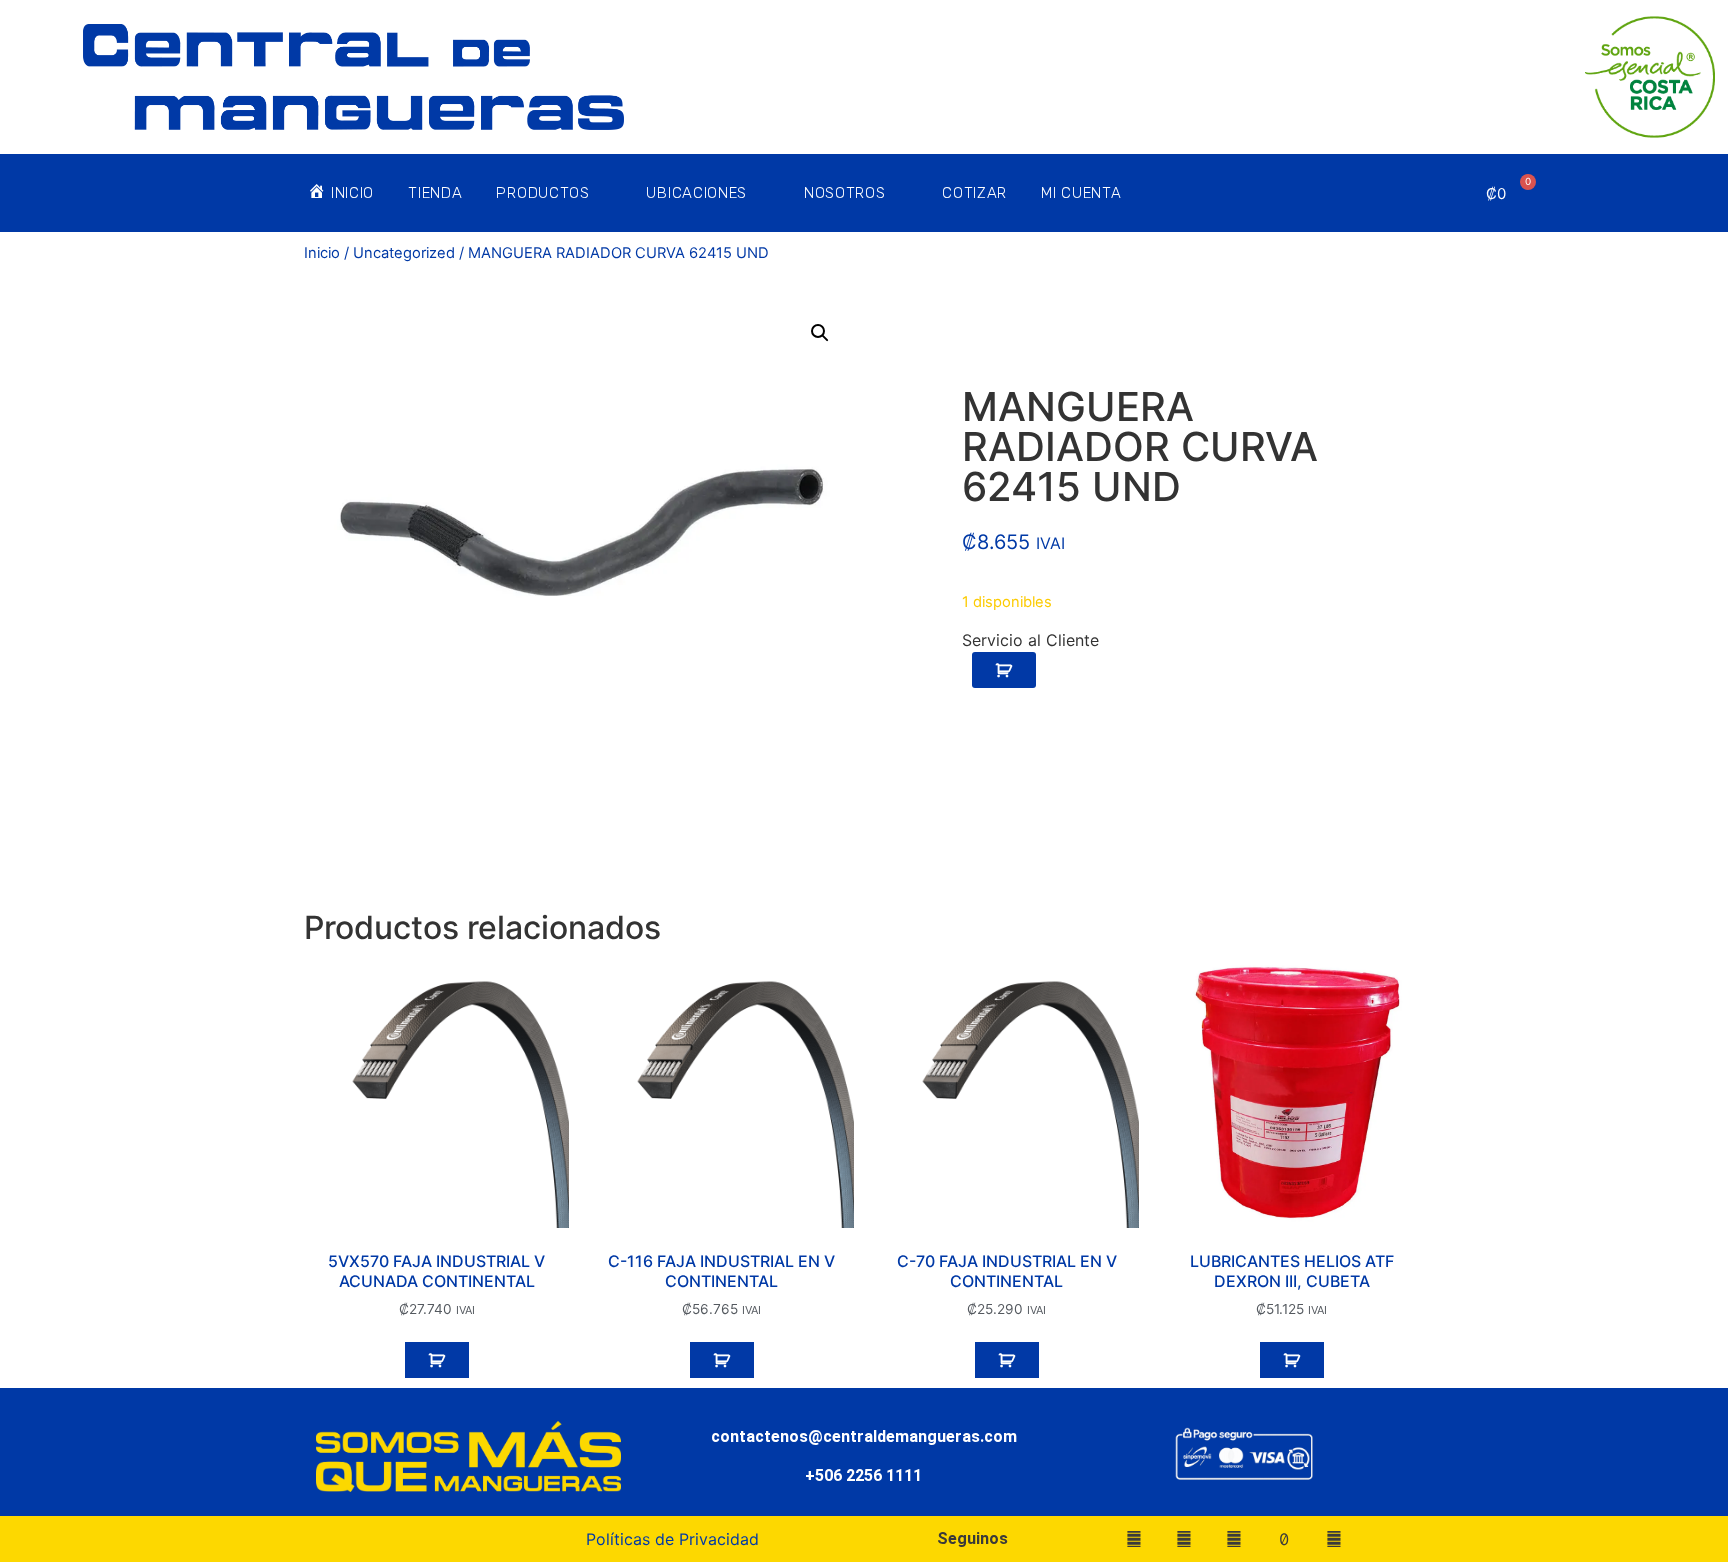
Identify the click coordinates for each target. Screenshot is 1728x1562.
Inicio (322, 253)
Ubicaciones (696, 193)
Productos (542, 193)
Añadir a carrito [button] (437, 1360)
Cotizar (974, 193)
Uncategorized (404, 253)
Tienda (435, 193)
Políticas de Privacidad (672, 1539)
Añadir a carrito (1004, 670)
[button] (820, 333)
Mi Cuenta (1081, 193)
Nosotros (845, 193)
